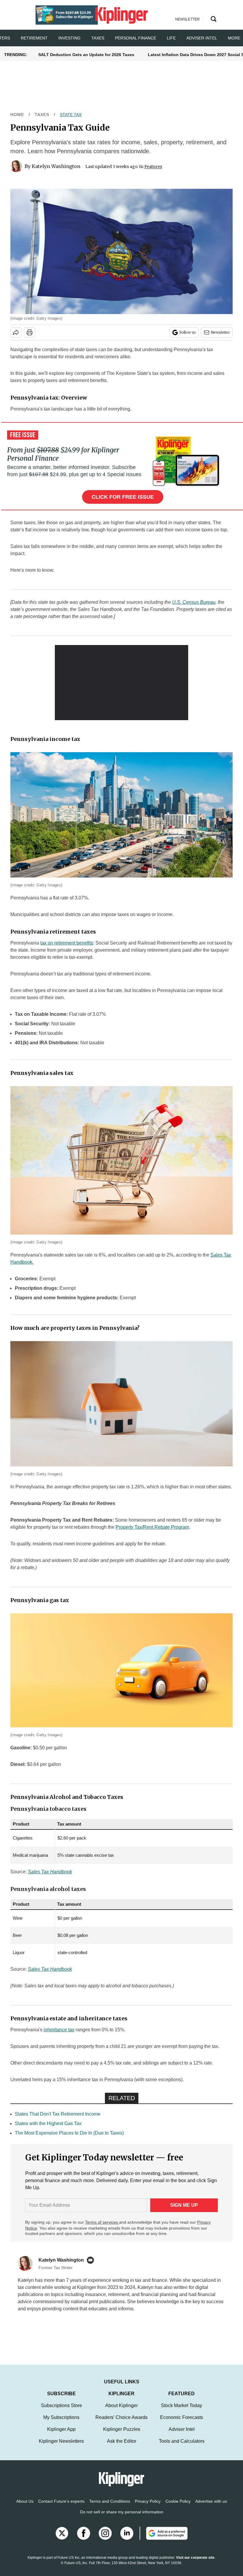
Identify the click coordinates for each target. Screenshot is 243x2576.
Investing (69, 38)
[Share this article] (16, 332)
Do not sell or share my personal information (122, 2518)
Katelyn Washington (56, 166)
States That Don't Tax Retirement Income (58, 2114)
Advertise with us (211, 2507)
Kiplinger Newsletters (61, 2447)
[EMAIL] (92, 2260)
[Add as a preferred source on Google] (164, 2539)
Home (17, 115)
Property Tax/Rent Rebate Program (152, 1527)
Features (153, 167)
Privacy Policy (148, 2507)
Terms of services (102, 2222)
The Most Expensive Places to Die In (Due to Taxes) (69, 2133)
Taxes (98, 38)
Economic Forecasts (182, 2423)
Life (171, 38)
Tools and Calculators (182, 2447)
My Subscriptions (61, 2423)
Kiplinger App (61, 2435)
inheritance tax (59, 2030)
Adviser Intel (202, 38)
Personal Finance (136, 38)
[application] (121, 683)
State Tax (71, 115)
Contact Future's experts (61, 2507)
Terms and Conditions (110, 2507)
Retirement (34, 38)
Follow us (188, 332)
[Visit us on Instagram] (105, 2539)
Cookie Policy (178, 2507)
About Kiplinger (121, 2411)
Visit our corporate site (195, 2564)
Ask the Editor (122, 2447)
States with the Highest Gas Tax (48, 2123)
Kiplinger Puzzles (122, 2435)
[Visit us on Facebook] (84, 2539)
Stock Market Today (182, 2411)
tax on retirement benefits (67, 943)
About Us (25, 2507)
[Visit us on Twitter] (62, 2539)
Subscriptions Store (61, 2411)
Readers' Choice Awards (121, 2423)
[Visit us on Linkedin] (127, 2539)
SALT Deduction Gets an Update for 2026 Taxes (86, 55)
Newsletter (220, 332)
